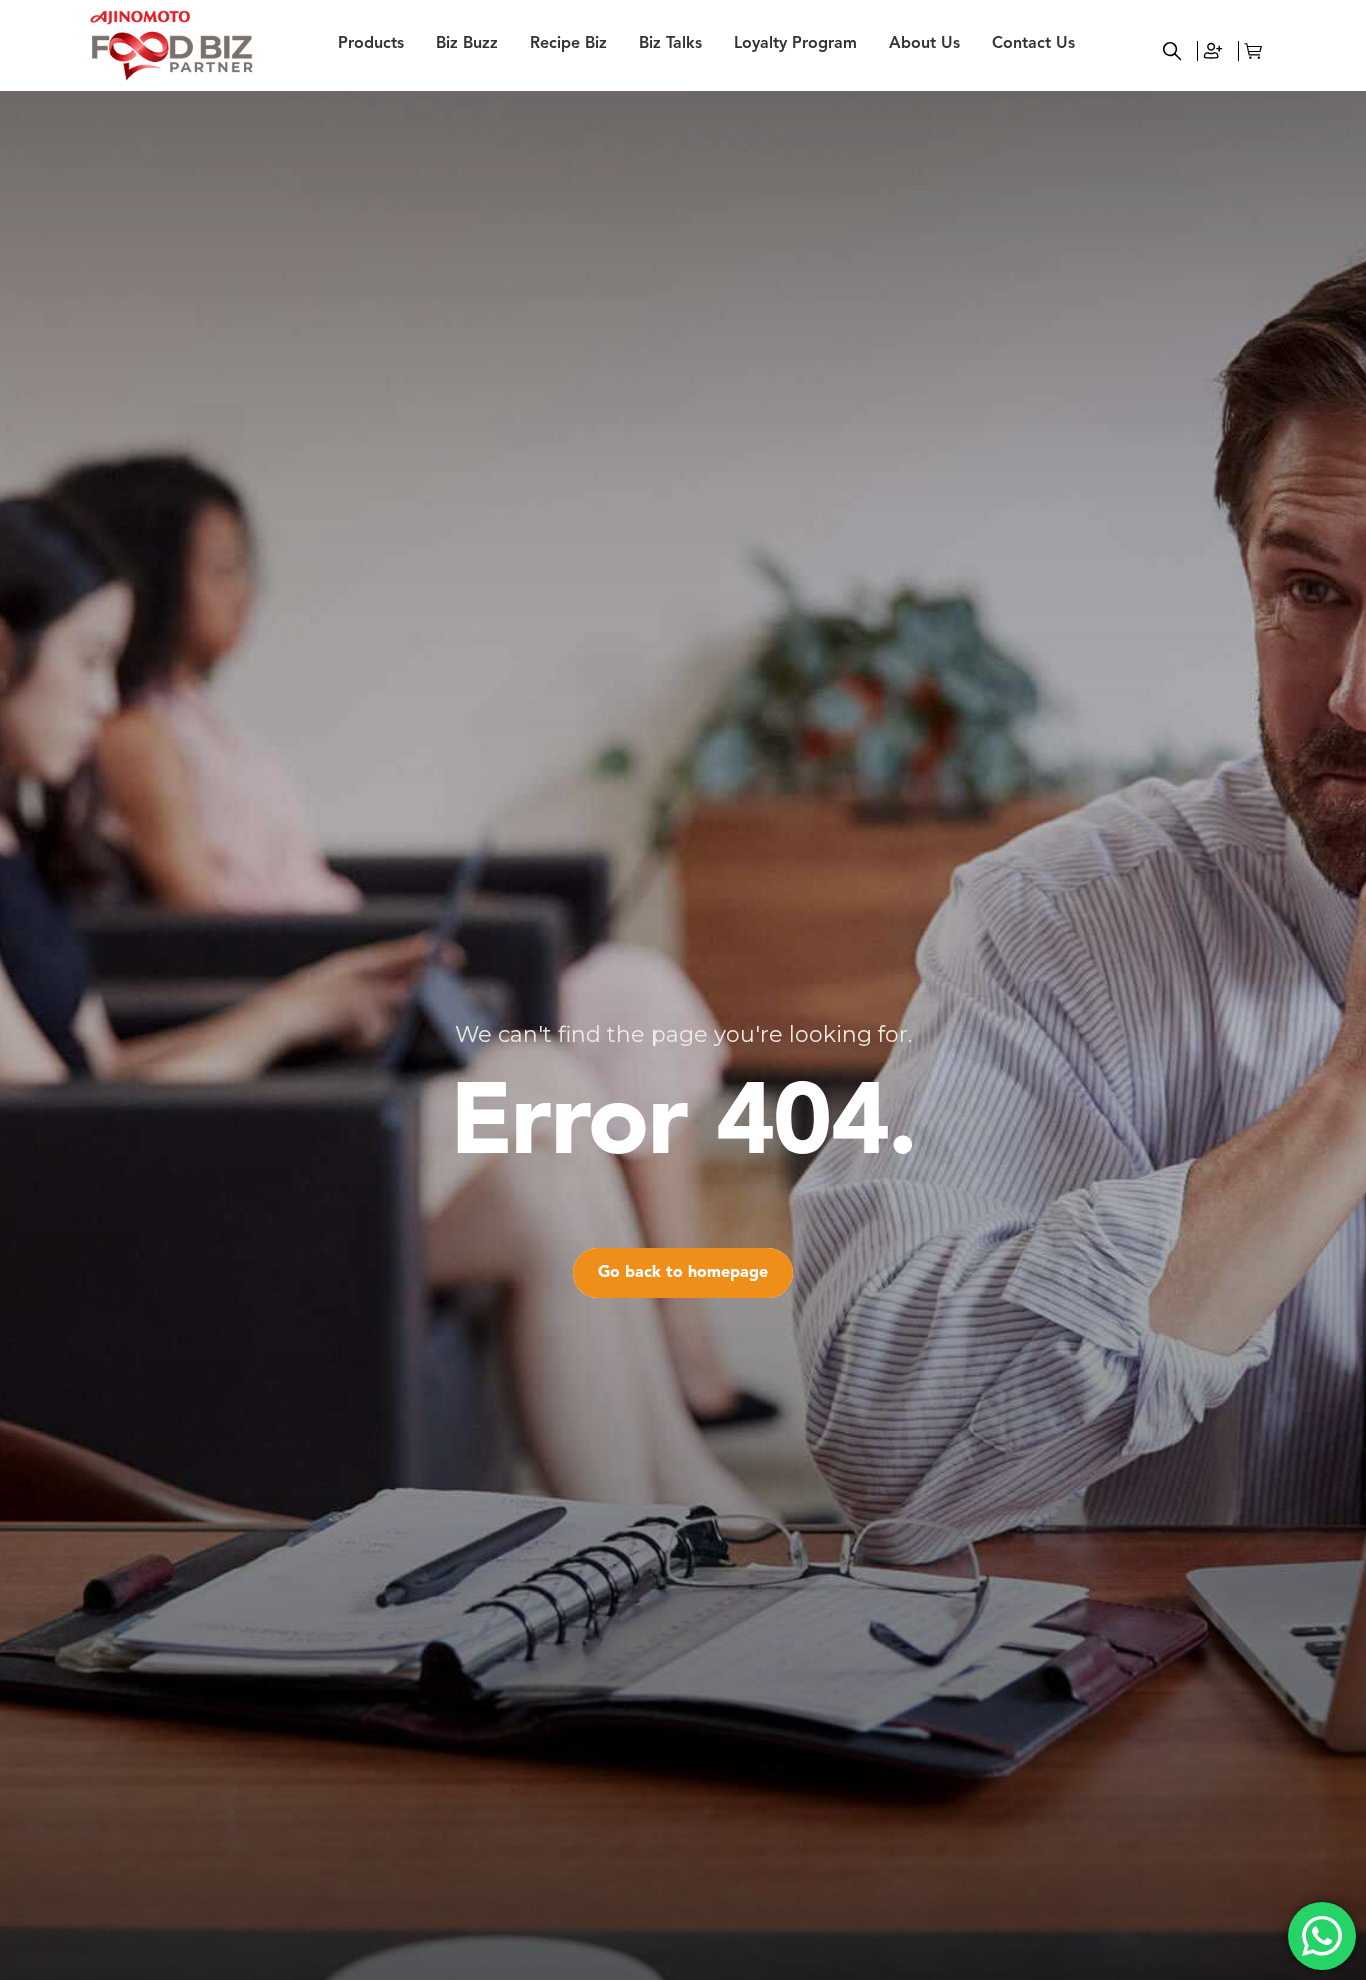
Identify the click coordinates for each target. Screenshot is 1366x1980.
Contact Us (1033, 44)
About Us (924, 44)
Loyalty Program (795, 44)
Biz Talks (670, 44)
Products (371, 44)
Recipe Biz (568, 44)
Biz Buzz (467, 44)
